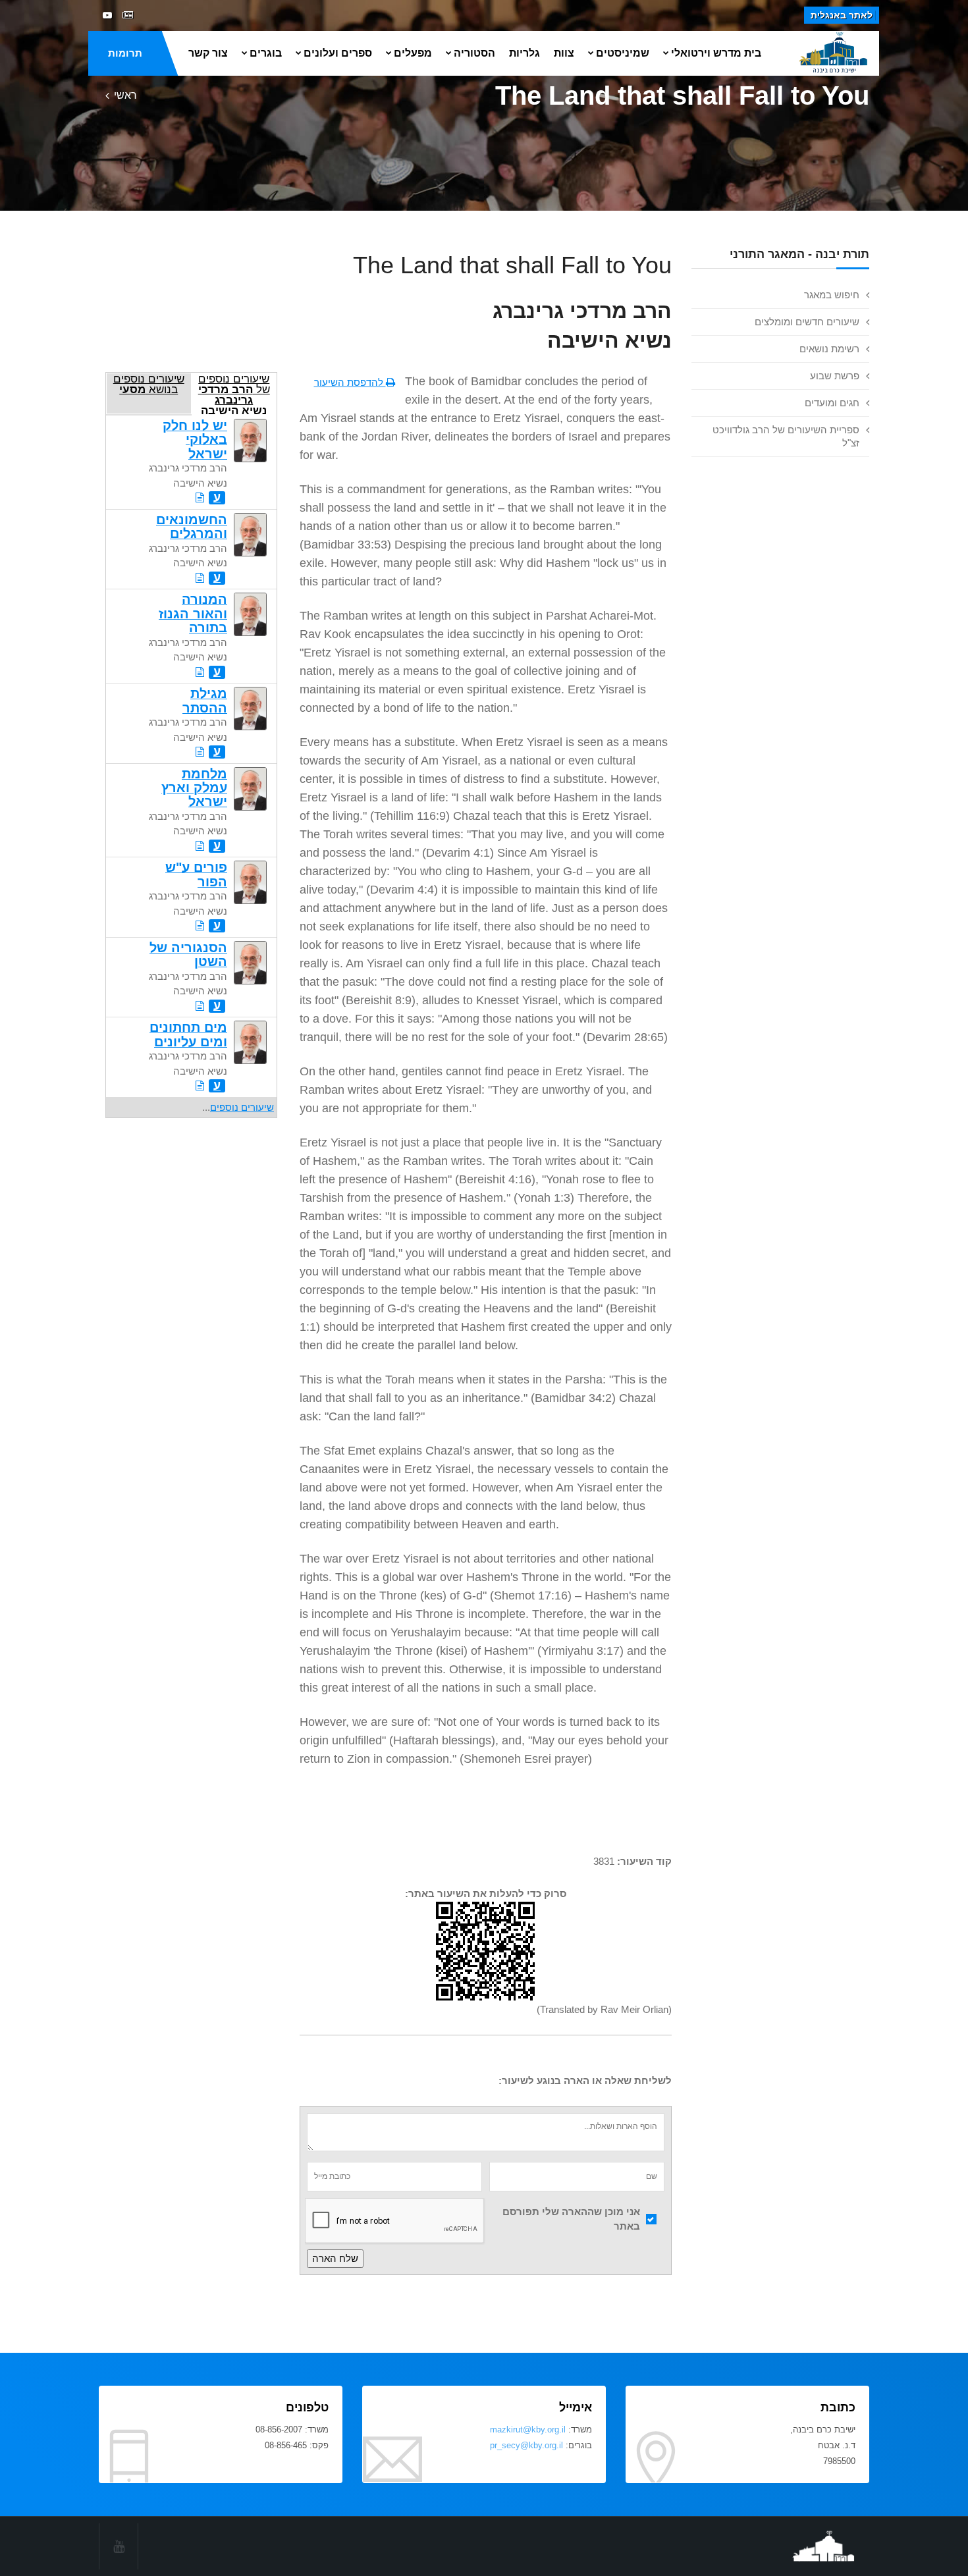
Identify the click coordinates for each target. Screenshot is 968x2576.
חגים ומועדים (832, 403)
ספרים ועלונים (338, 53)
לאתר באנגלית (842, 15)
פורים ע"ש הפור (196, 874)
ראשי (125, 95)
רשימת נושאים (829, 349)
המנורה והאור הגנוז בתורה (193, 613)
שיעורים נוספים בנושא (149, 384)
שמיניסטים (623, 53)
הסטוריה (474, 53)
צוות (564, 53)
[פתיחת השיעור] (200, 497)
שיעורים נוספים (242, 1107)
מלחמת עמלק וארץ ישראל (194, 788)
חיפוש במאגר (832, 295)
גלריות (524, 53)
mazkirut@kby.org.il (528, 2429)
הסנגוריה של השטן (188, 954)
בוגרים (266, 53)
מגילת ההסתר (205, 700)
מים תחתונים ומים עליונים (188, 1034)
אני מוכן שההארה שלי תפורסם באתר (571, 2219)
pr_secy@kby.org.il (526, 2445)
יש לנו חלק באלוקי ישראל (195, 440)
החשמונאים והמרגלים (192, 526)
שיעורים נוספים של (234, 393)
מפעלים (413, 53)
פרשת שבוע (835, 376)
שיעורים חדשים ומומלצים (807, 322)
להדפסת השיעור (350, 382)
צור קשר (208, 53)
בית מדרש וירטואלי (716, 53)
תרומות (125, 53)
